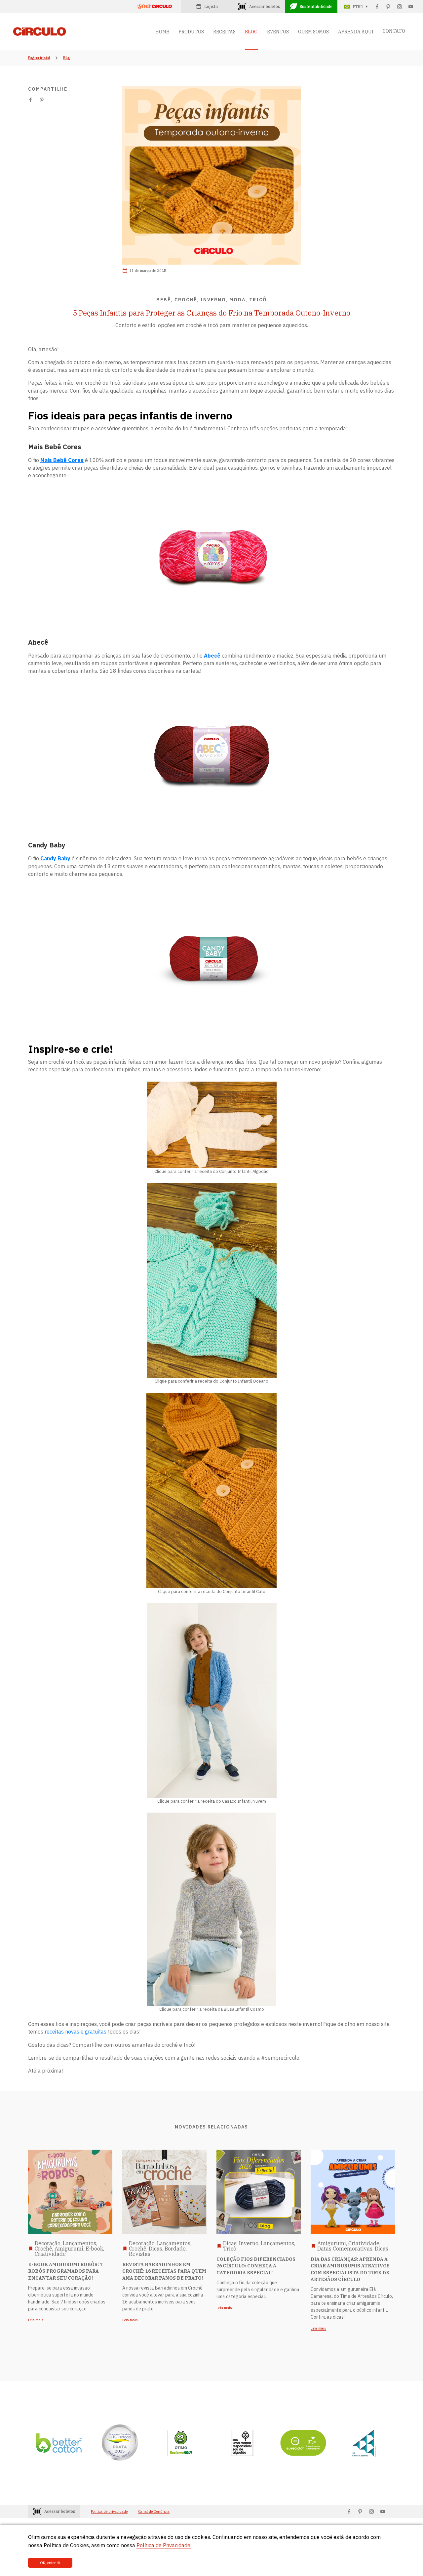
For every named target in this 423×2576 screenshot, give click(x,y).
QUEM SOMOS (313, 32)
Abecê (212, 656)
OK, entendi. (50, 2563)
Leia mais (36, 2320)
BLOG (251, 32)
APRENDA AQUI (356, 32)
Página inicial (39, 58)
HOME (162, 32)
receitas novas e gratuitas (76, 2032)
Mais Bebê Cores (62, 460)
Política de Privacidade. (164, 2545)
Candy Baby (55, 858)
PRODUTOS (191, 32)
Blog (67, 58)
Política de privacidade (109, 2512)
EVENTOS (278, 32)
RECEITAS (224, 32)
